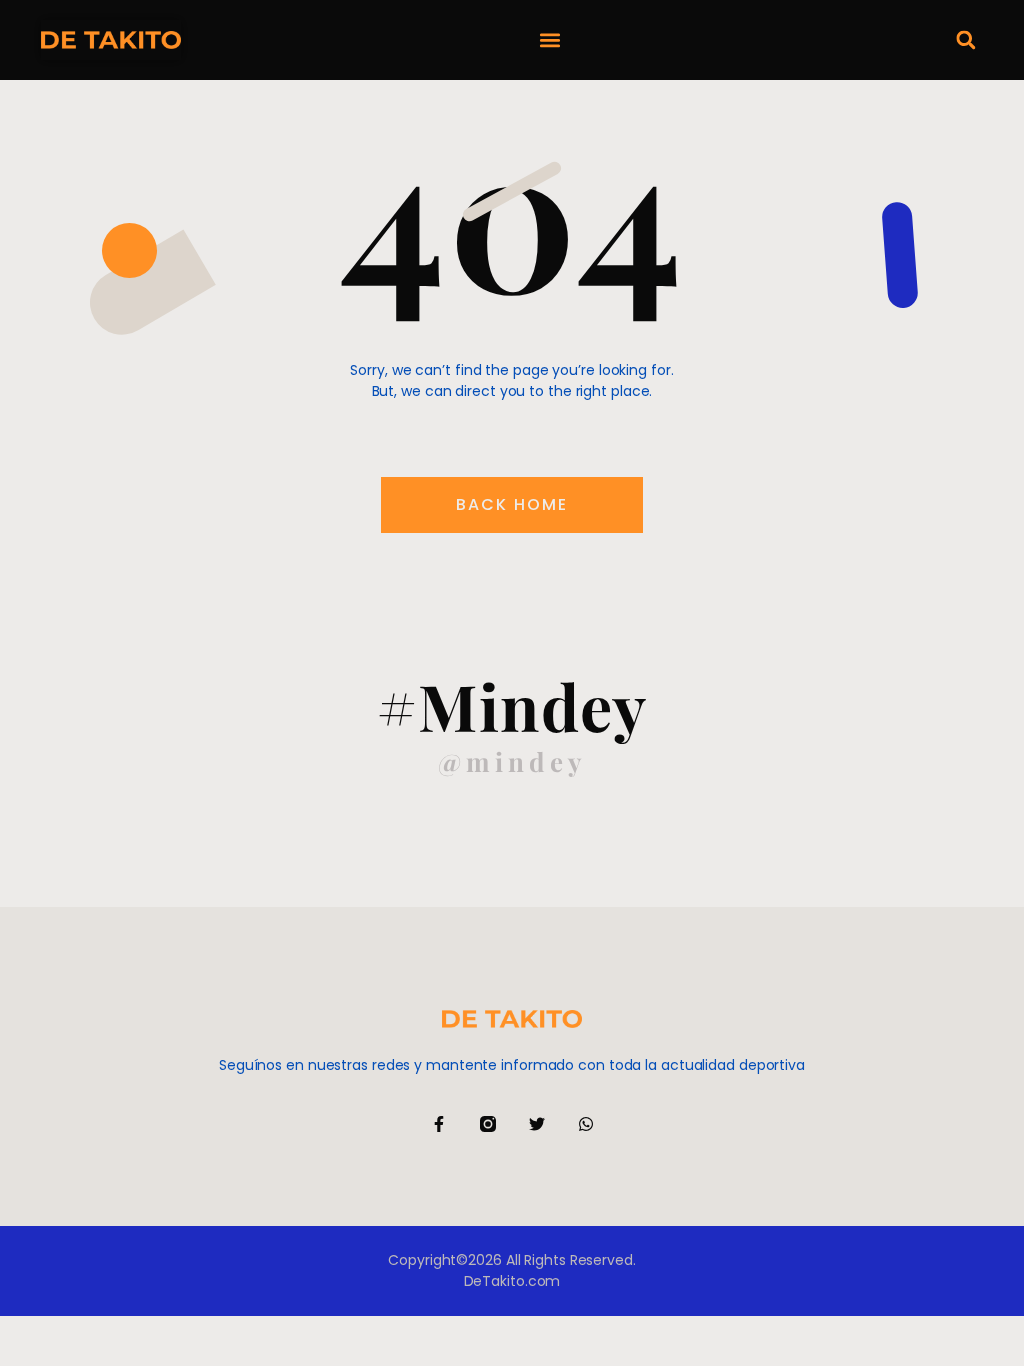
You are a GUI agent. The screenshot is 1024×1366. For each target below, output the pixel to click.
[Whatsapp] (586, 1124)
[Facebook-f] (439, 1124)
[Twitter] (537, 1124)
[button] (549, 40)
